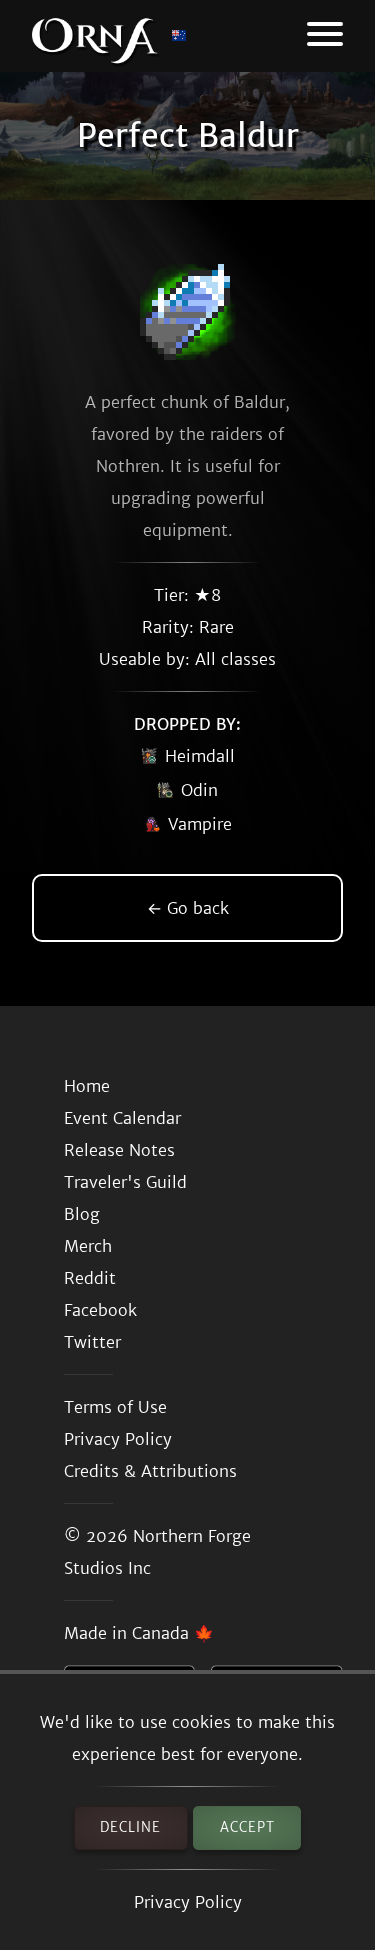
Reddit (90, 1278)
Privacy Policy (188, 1902)
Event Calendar (122, 1118)
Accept (247, 1827)
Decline (130, 1827)
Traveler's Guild (125, 1182)
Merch (88, 1246)
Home (87, 1086)
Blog (82, 1214)
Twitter (92, 1342)
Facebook (100, 1310)
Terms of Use (115, 1407)
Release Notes (119, 1150)
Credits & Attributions (150, 1471)
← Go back (188, 908)
